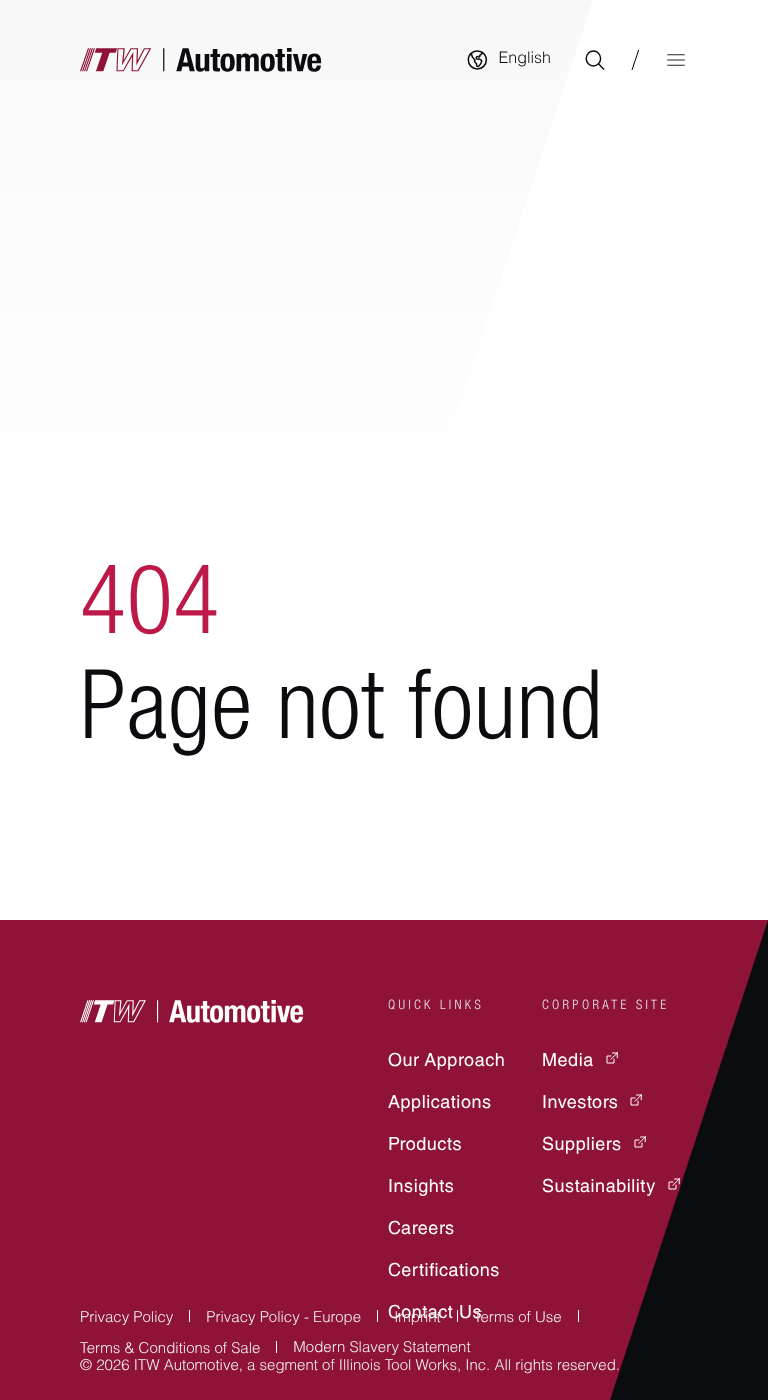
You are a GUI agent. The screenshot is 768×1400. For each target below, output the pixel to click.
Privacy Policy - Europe (283, 1319)
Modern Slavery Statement (381, 1349)
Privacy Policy (126, 1319)
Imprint (417, 1319)
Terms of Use (518, 1319)
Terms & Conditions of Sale (170, 1350)
